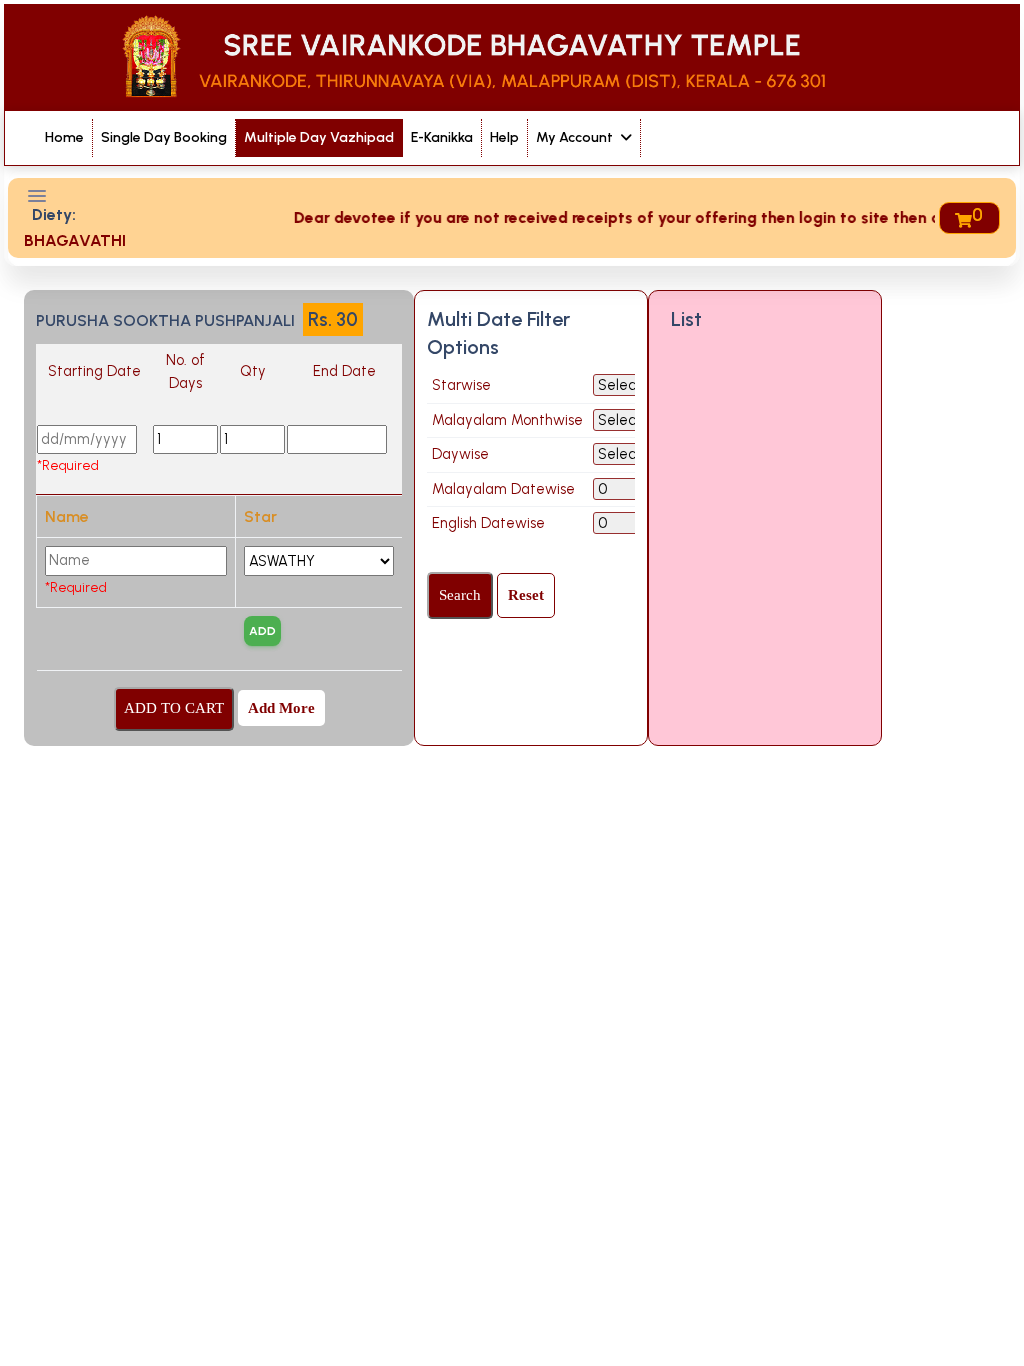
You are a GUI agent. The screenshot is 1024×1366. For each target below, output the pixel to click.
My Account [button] (576, 137)
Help (504, 137)
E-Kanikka (442, 137)
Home (64, 137)
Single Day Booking (164, 137)
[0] (962, 218)
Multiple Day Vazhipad (319, 137)
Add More (281, 708)
